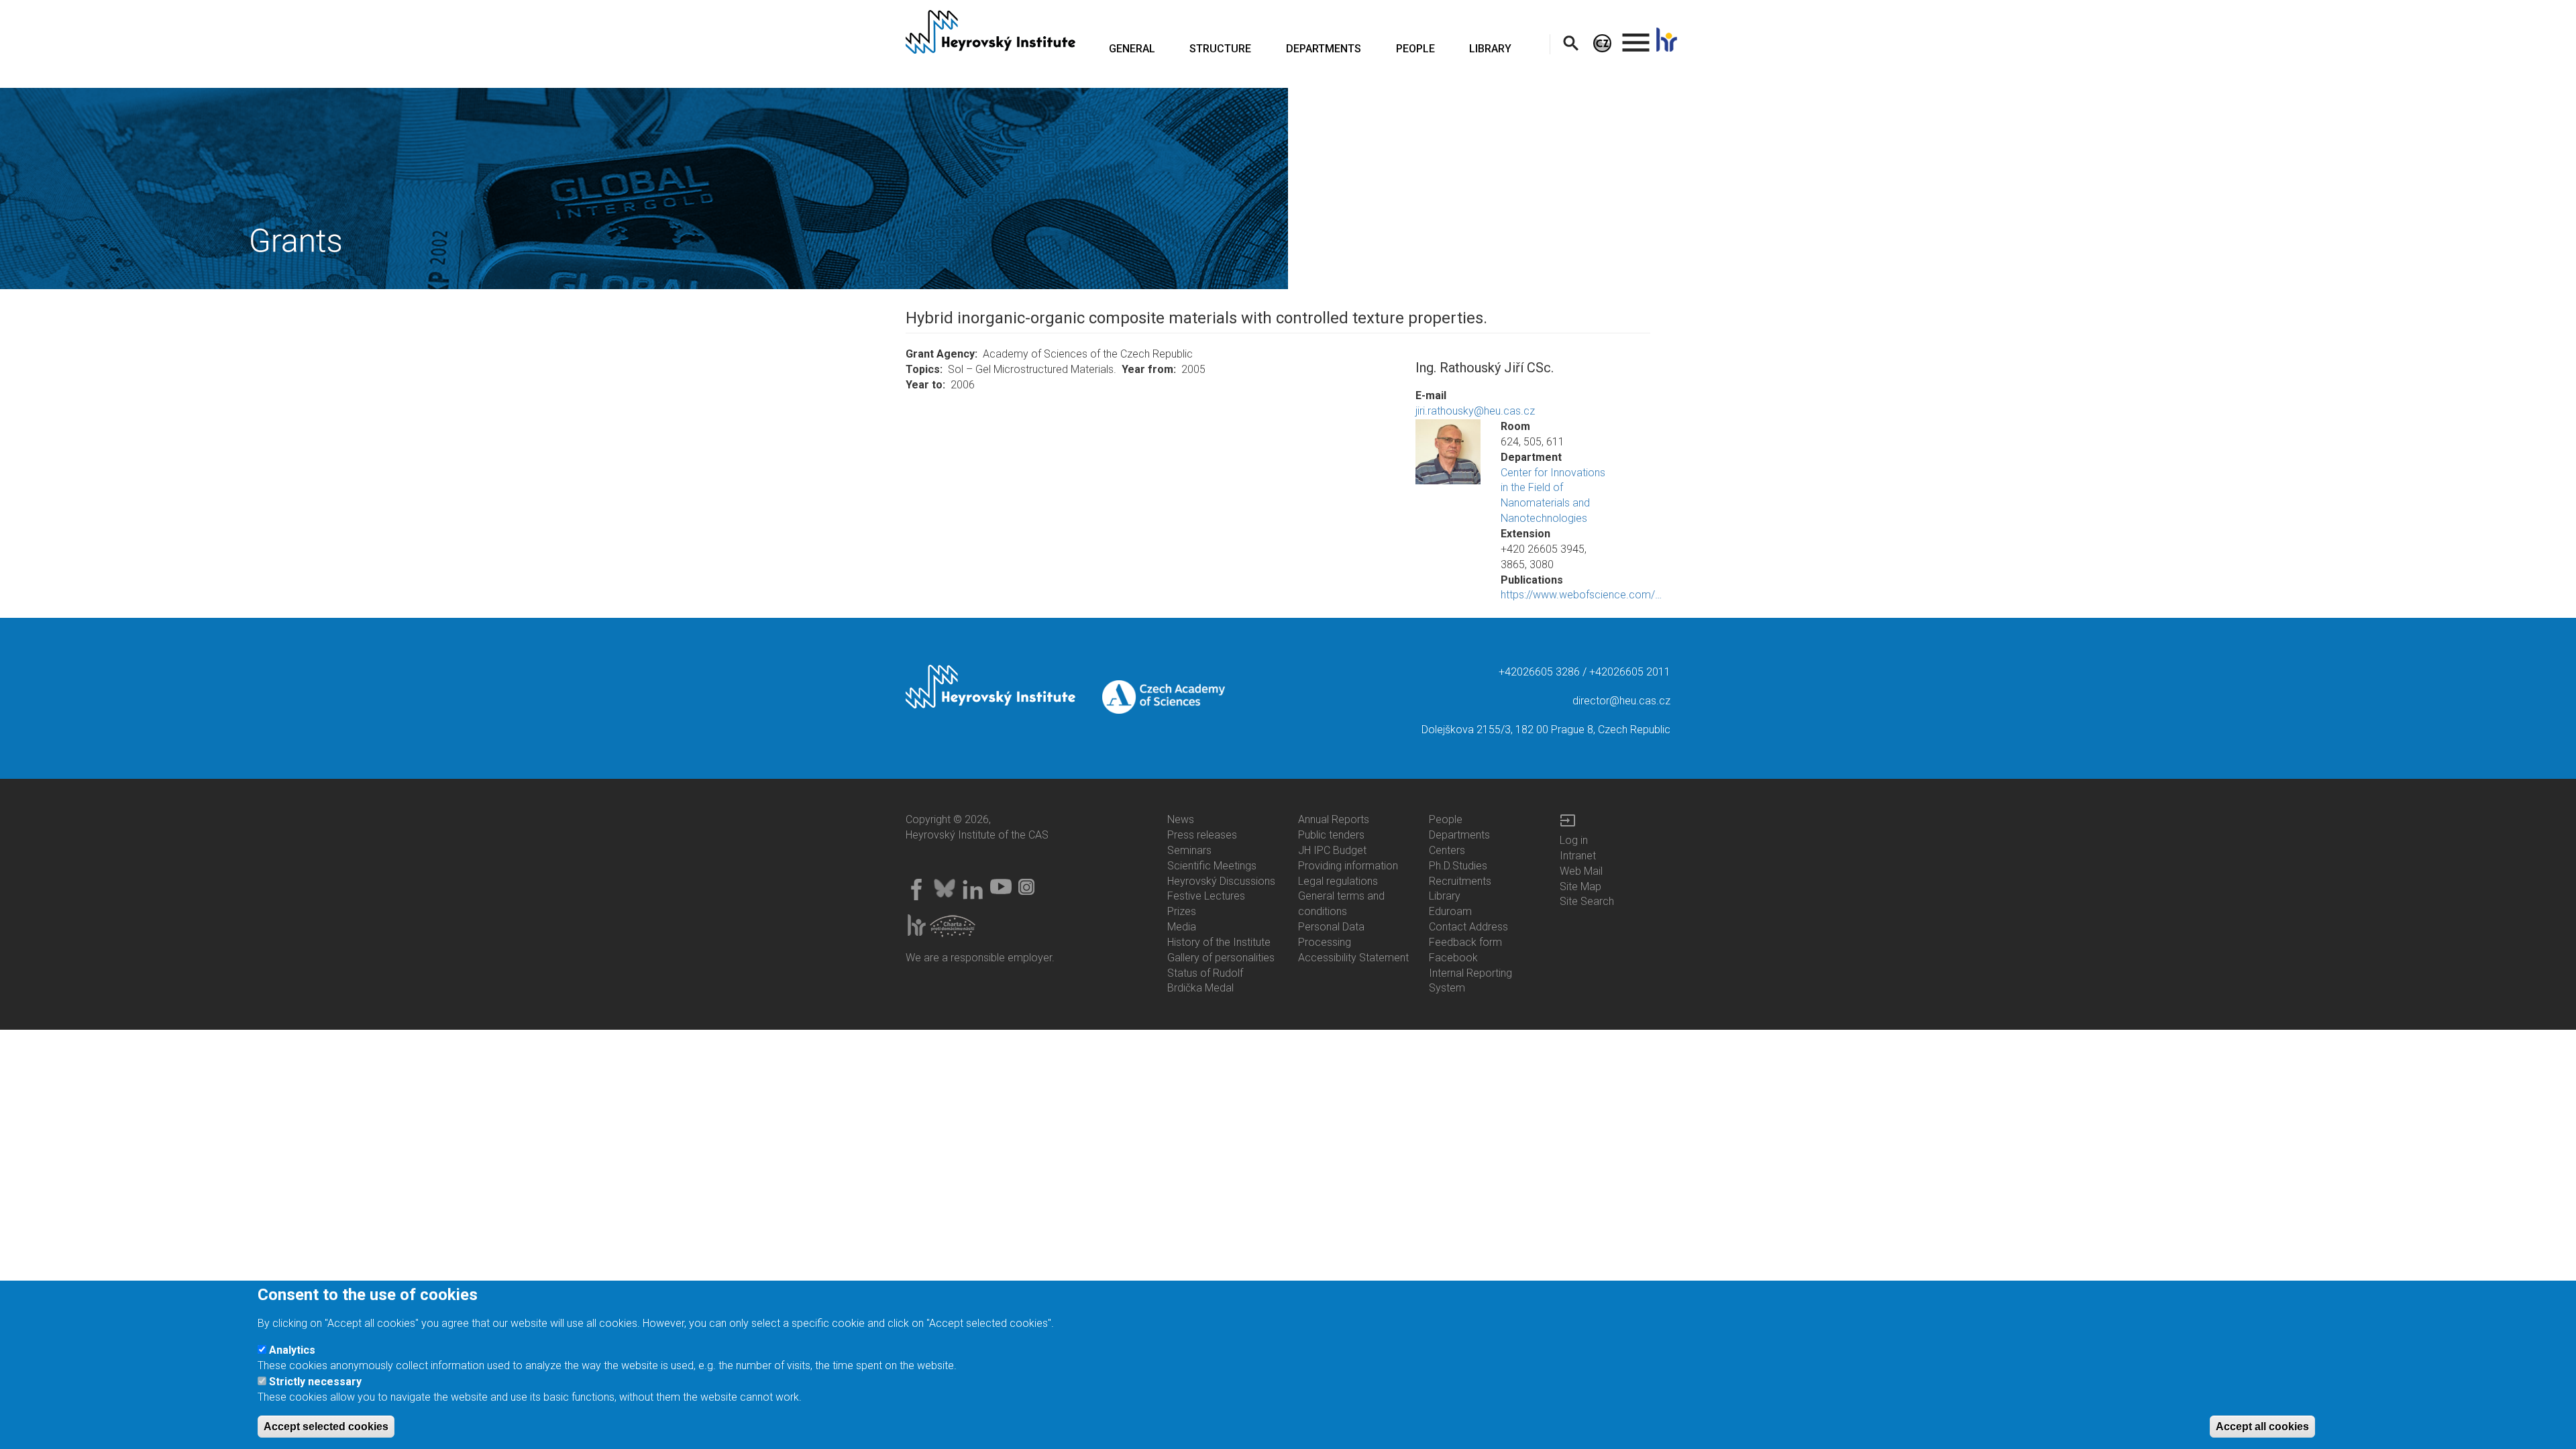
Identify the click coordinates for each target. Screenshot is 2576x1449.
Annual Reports (1334, 819)
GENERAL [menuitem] (1132, 49)
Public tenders (1331, 835)
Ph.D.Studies (1458, 866)
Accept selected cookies (326, 1427)
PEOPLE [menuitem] (1415, 49)
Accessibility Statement (1353, 958)
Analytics (292, 1351)
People (1446, 819)
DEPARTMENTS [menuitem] (1324, 49)
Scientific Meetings (1212, 866)
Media (1182, 927)
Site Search (1587, 901)
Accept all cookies (2262, 1427)
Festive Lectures (1206, 896)
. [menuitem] (1636, 37)
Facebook (1453, 958)
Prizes (1182, 911)
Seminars (1189, 850)
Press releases (1202, 835)
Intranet (1578, 856)
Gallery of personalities (1221, 958)
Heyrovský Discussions (1221, 881)
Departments (1459, 835)
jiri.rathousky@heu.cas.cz (1475, 411)
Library (1445, 896)
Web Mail (1581, 871)
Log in (1574, 840)
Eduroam (1450, 911)
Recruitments (1460, 881)
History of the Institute (1219, 942)
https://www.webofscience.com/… (1581, 595)
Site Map (1580, 887)
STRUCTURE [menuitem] (1220, 49)
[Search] (1571, 43)
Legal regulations (1338, 881)
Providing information (1348, 866)
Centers (1447, 850)
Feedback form (1465, 942)
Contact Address (1468, 927)
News (1181, 819)
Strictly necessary (315, 1382)
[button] (1448, 452)
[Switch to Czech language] (1602, 43)
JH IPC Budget (1332, 850)
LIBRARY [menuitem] (1490, 49)
